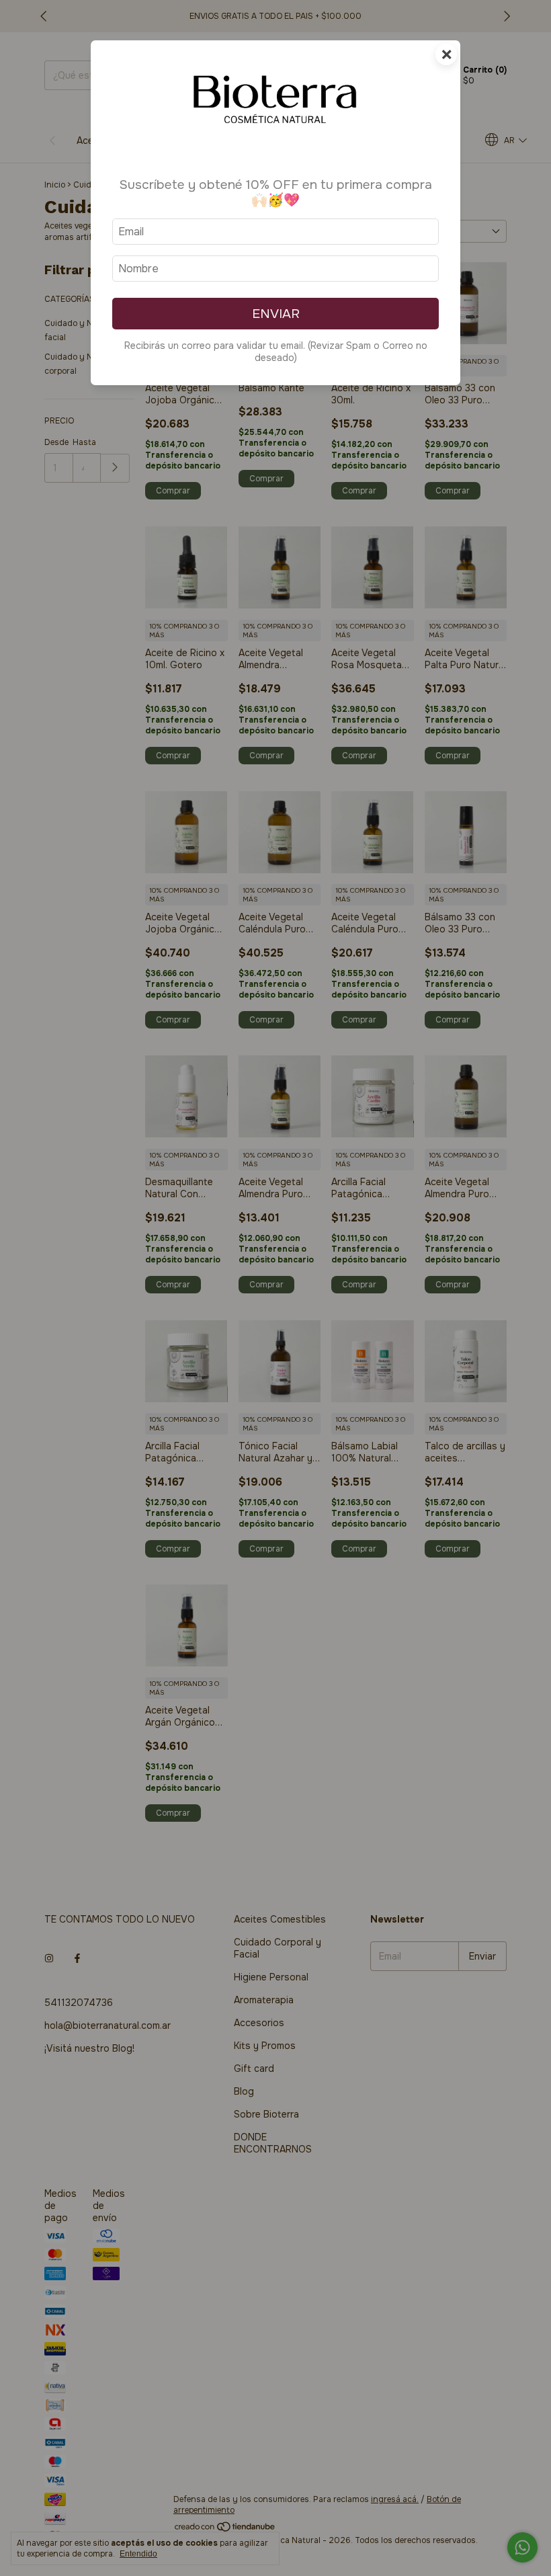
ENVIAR (276, 314)
